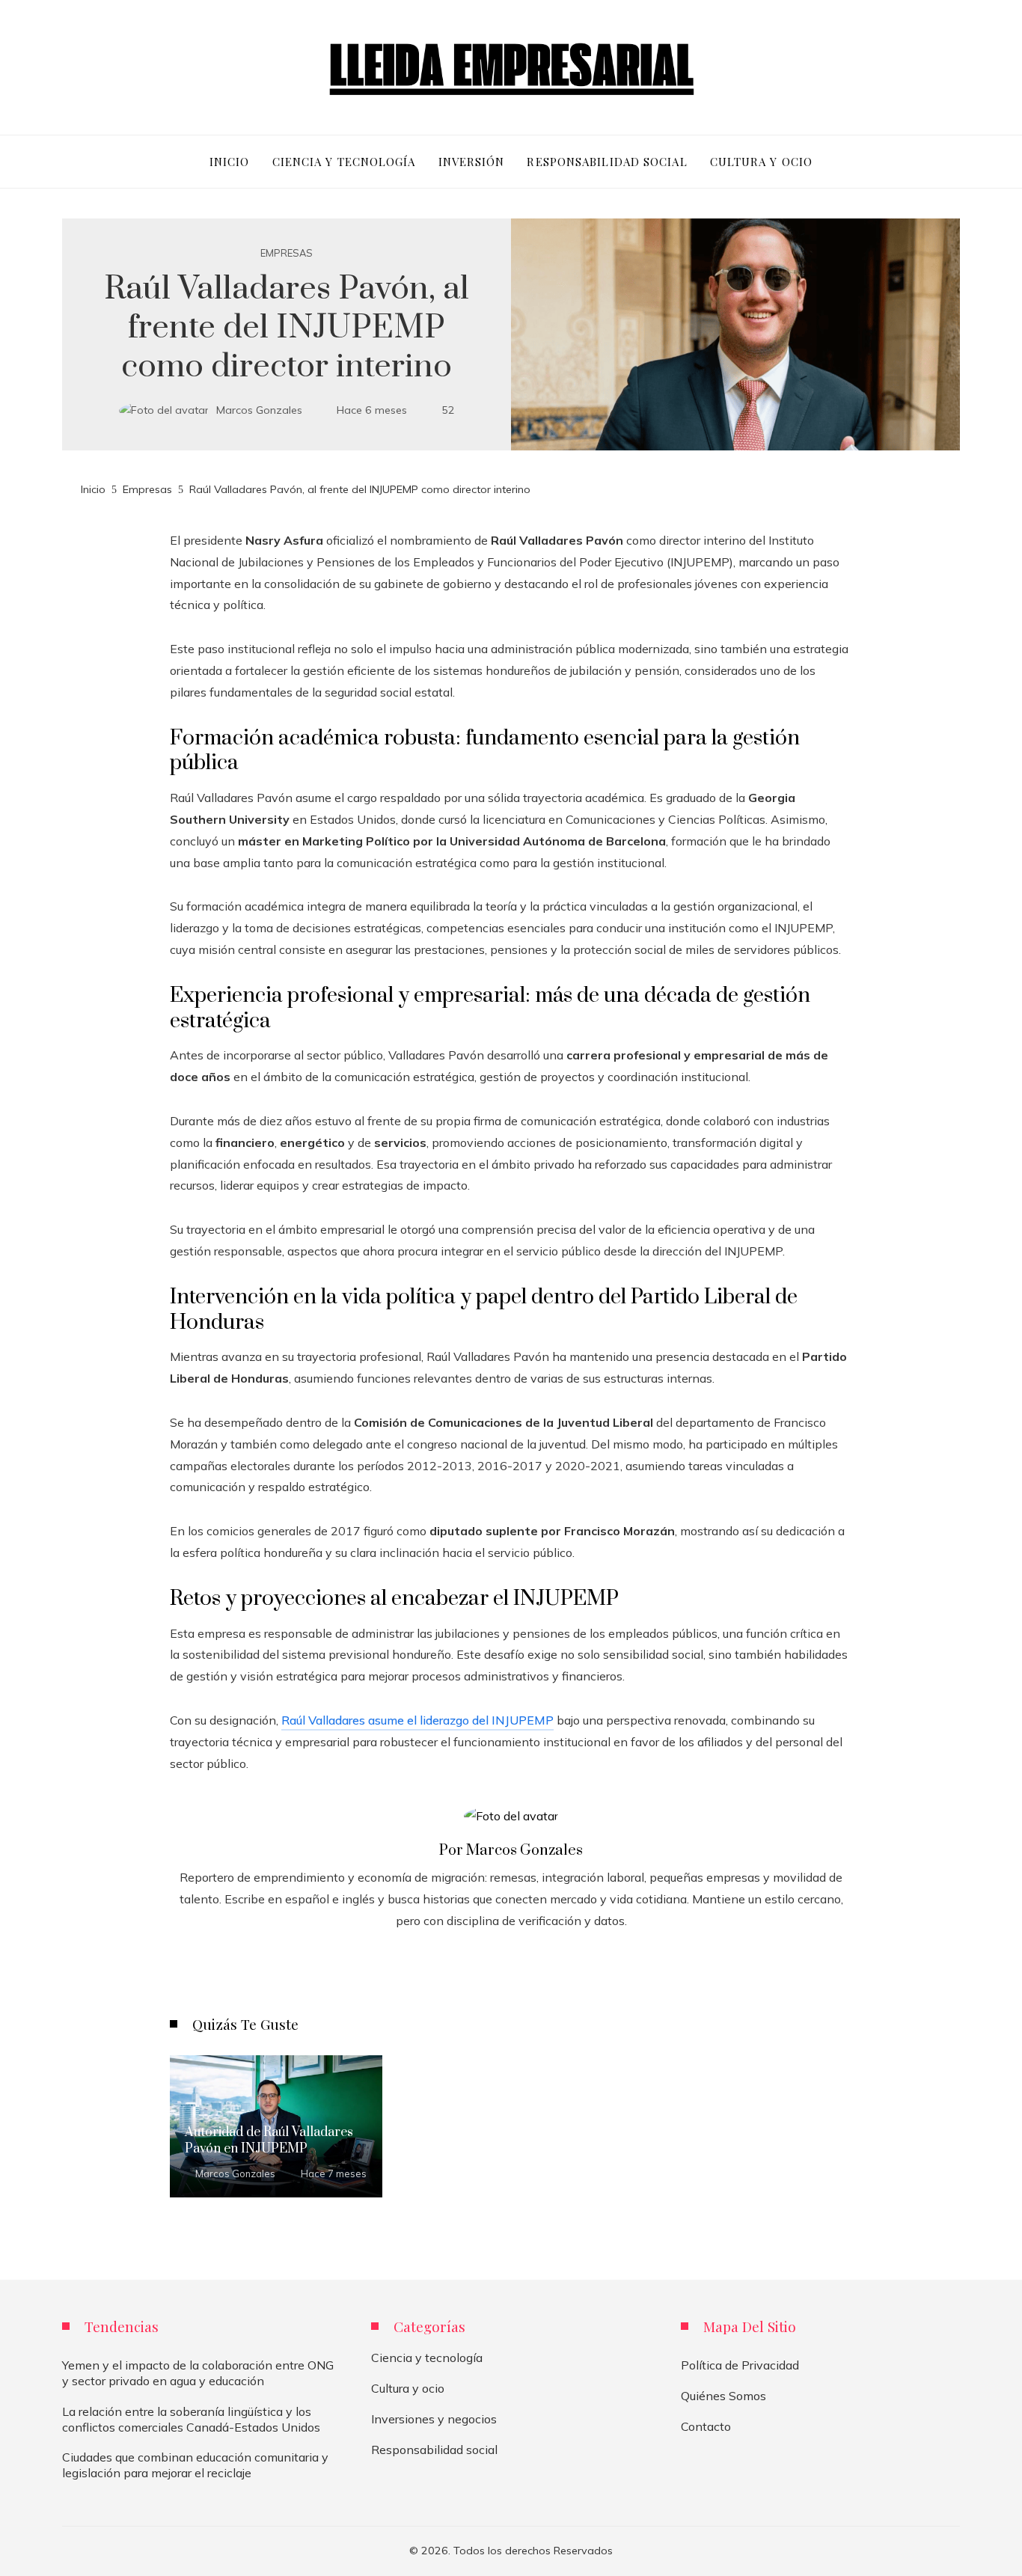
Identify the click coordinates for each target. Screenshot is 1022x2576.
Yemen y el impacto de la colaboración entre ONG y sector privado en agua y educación (198, 2373)
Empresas (287, 253)
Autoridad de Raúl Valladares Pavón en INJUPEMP (269, 2141)
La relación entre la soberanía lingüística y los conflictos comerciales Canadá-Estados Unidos (191, 2419)
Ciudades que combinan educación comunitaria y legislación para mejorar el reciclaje (195, 2465)
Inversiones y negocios (434, 2419)
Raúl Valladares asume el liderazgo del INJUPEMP (417, 1720)
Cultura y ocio (408, 2388)
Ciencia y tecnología (427, 2358)
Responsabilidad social (434, 2450)
